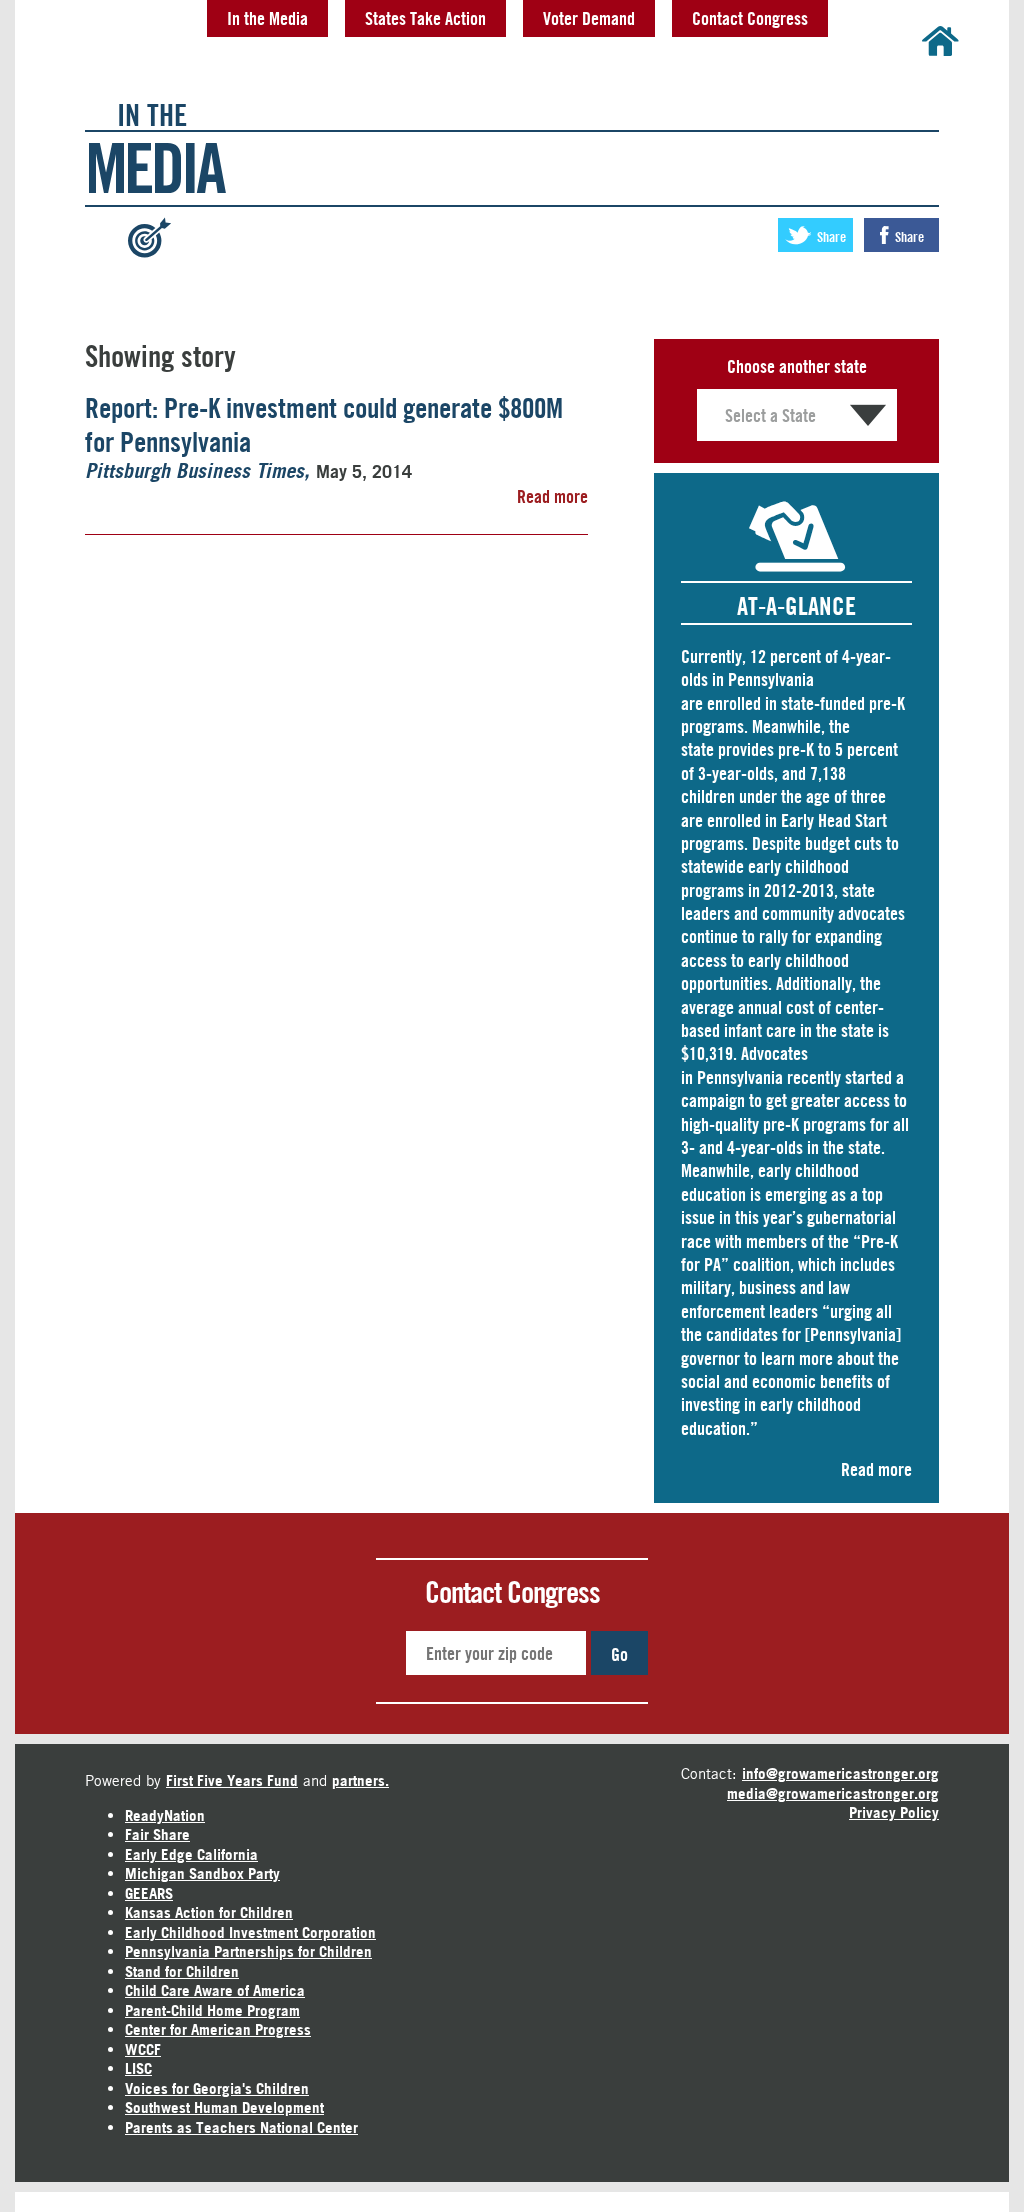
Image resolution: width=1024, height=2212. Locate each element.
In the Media (267, 18)
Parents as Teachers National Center (241, 2127)
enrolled (734, 703)
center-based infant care (782, 1018)
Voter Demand (589, 18)
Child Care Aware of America (215, 1990)
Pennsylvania (740, 1077)
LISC (138, 2068)
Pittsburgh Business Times (194, 472)
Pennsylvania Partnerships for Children (248, 1951)
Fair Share (157, 1834)
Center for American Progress (218, 2029)
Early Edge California (191, 1854)
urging (851, 1311)
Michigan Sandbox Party (202, 1873)
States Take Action (425, 18)
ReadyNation (165, 1815)
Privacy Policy (894, 1812)
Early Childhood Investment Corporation (250, 1932)
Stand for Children (182, 1971)
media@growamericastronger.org (833, 1793)
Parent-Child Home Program (212, 2010)
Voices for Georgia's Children (217, 2088)
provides (746, 749)
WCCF (143, 2049)
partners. (360, 1780)
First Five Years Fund (232, 1780)
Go (619, 1654)
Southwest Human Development (224, 2107)
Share (830, 236)
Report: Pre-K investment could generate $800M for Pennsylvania (324, 425)
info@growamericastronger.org (840, 1773)
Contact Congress (750, 18)
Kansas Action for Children (209, 1912)
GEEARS (149, 1893)
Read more (552, 496)
